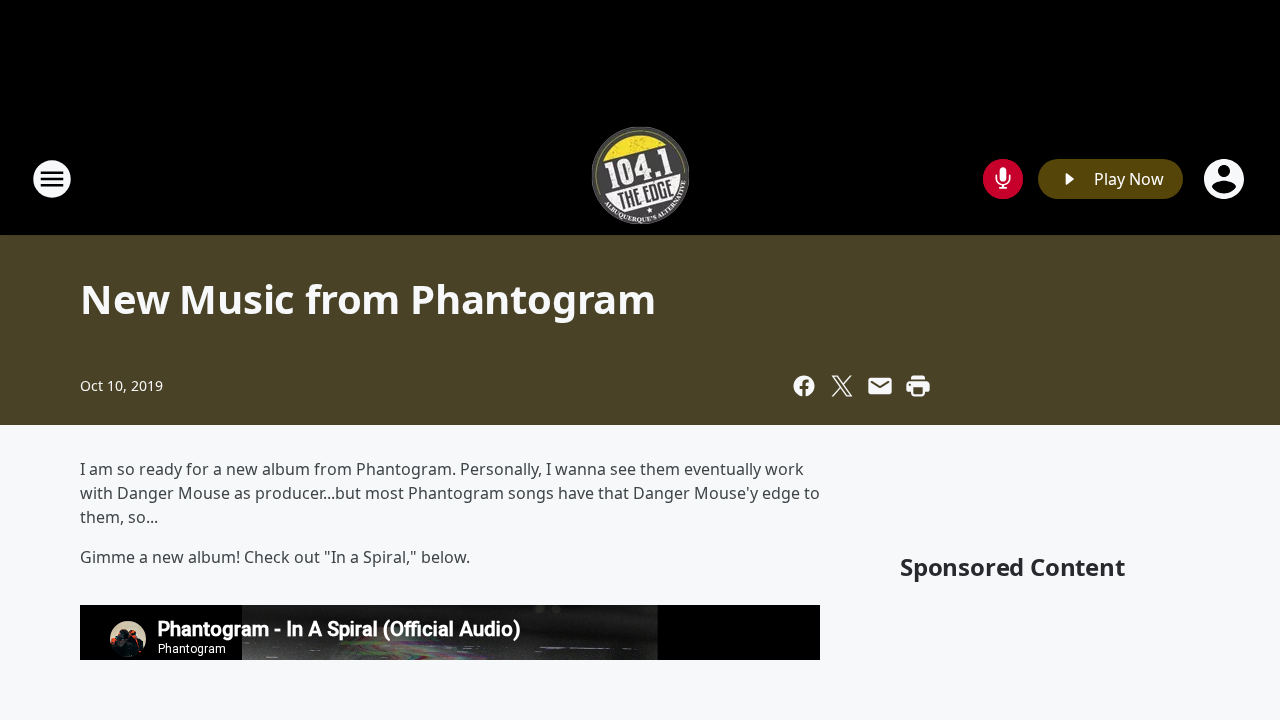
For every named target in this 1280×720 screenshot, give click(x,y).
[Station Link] (640, 178)
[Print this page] (918, 386)
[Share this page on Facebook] (804, 386)
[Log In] (1226, 179)
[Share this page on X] (842, 386)
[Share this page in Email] (880, 386)
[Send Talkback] (1003, 179)
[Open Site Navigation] (52, 179)
